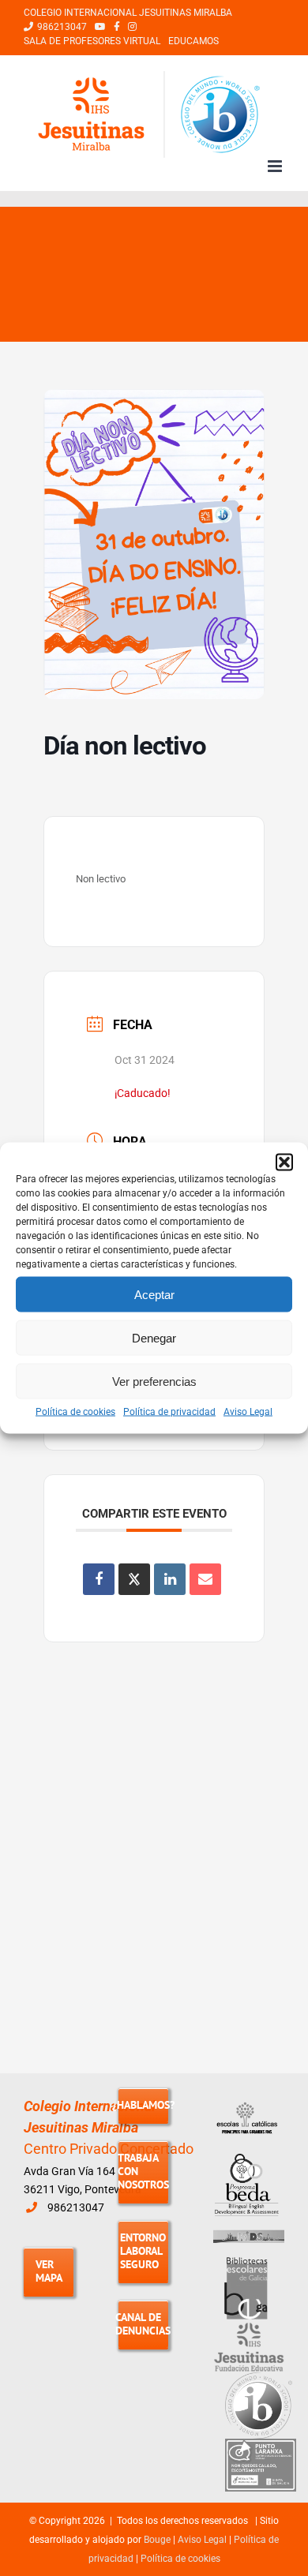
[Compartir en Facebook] (99, 1579)
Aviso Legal (248, 1412)
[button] (284, 1163)
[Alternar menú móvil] (276, 166)
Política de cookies (75, 1412)
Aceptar (154, 1294)
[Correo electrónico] (205, 1579)
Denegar (154, 1337)
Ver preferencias (154, 1381)
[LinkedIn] (170, 1579)
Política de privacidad (169, 1412)
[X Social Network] (134, 1579)
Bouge (157, 2540)
